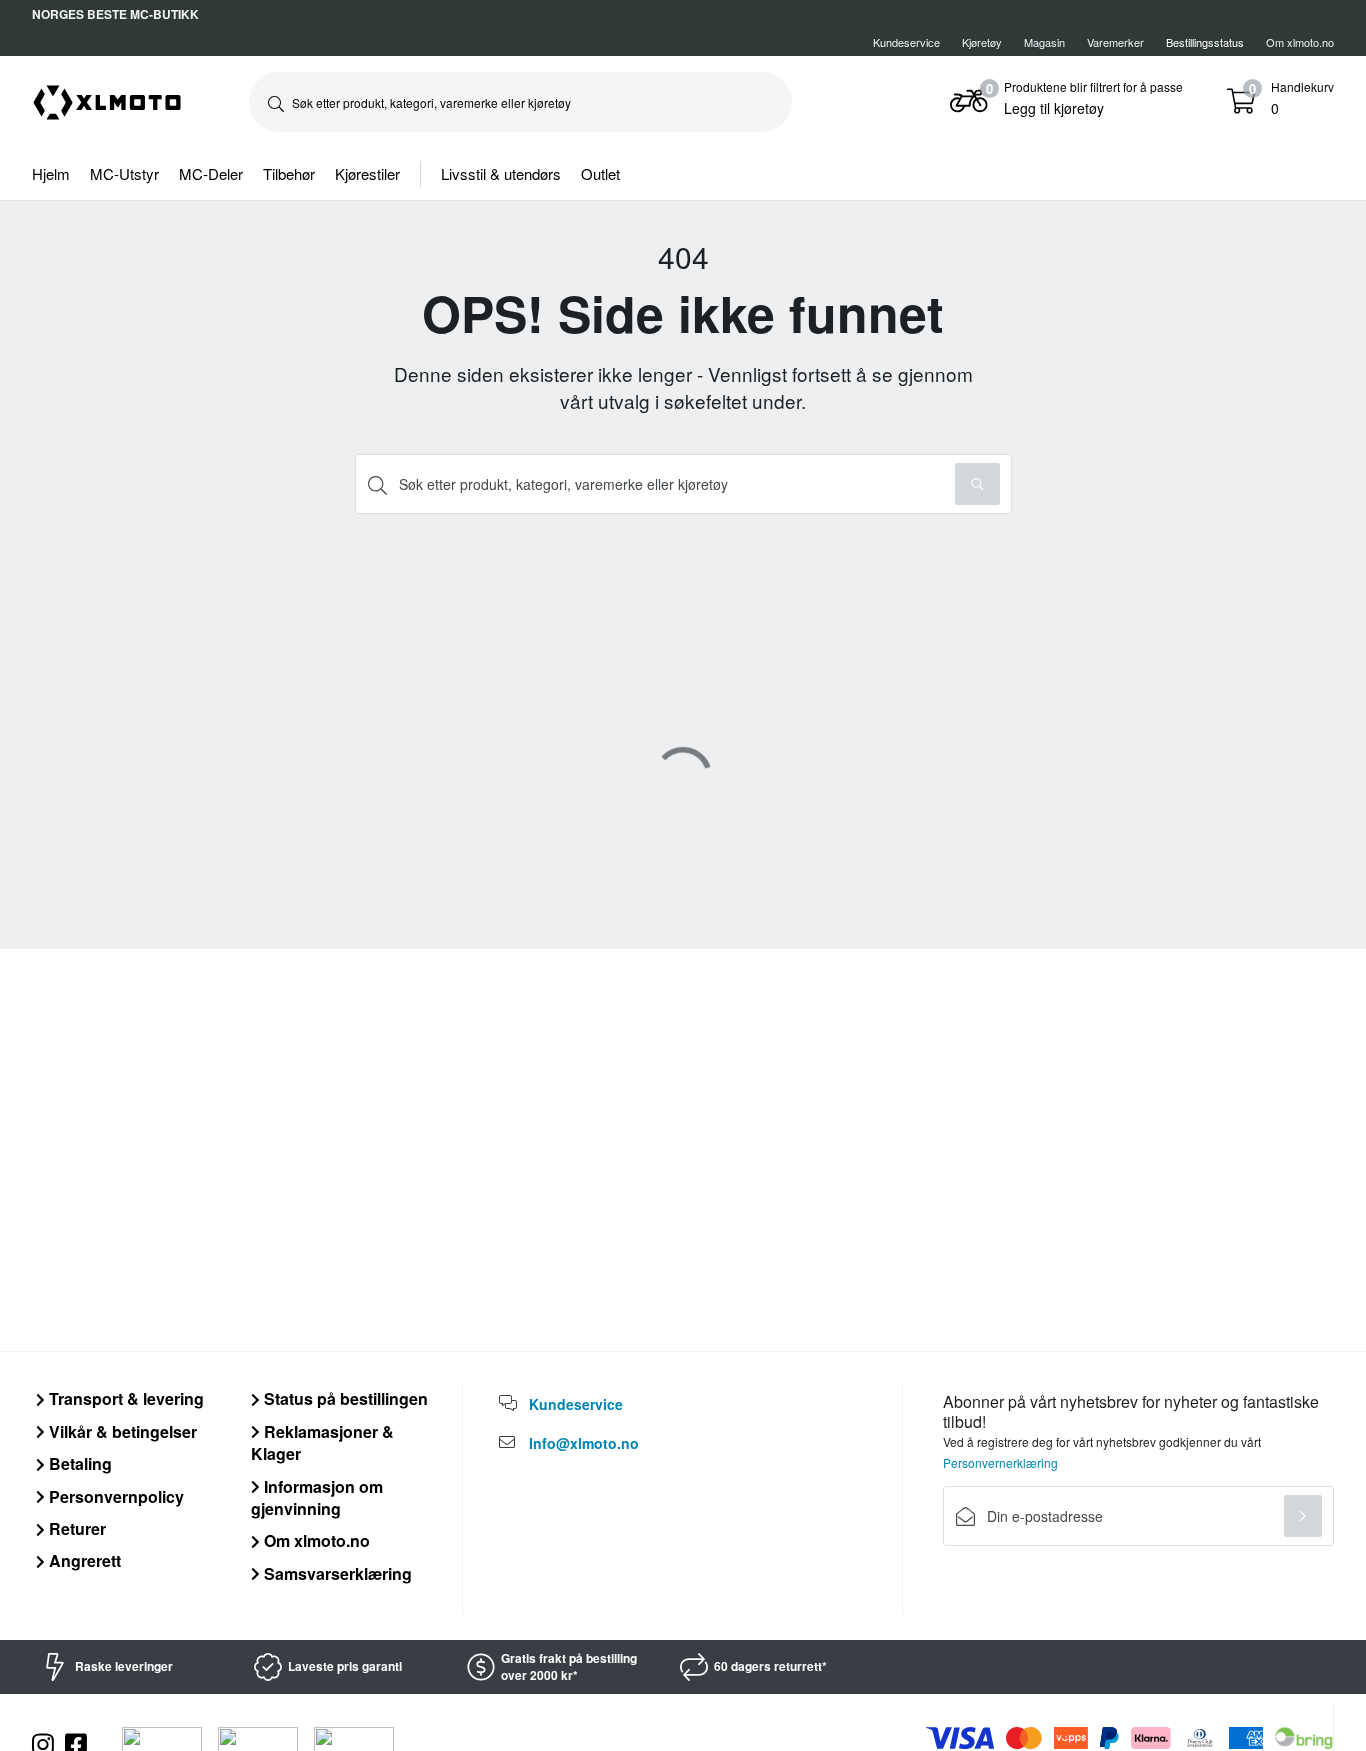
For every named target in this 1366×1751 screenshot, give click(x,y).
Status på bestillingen (344, 1398)
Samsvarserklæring (336, 1573)
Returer (75, 1528)
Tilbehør (289, 173)
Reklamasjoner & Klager (322, 1442)
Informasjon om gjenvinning (317, 1497)
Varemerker (1115, 42)
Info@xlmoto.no (584, 1443)
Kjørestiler (367, 173)
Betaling (78, 1463)
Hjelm (51, 173)
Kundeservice (906, 42)
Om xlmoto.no (1300, 42)
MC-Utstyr (124, 173)
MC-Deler (211, 173)
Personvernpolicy (114, 1496)
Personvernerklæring (1000, 1462)
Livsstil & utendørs (501, 173)
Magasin (1044, 42)
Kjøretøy (982, 42)
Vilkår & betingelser (121, 1431)
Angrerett (83, 1560)
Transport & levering (124, 1398)
